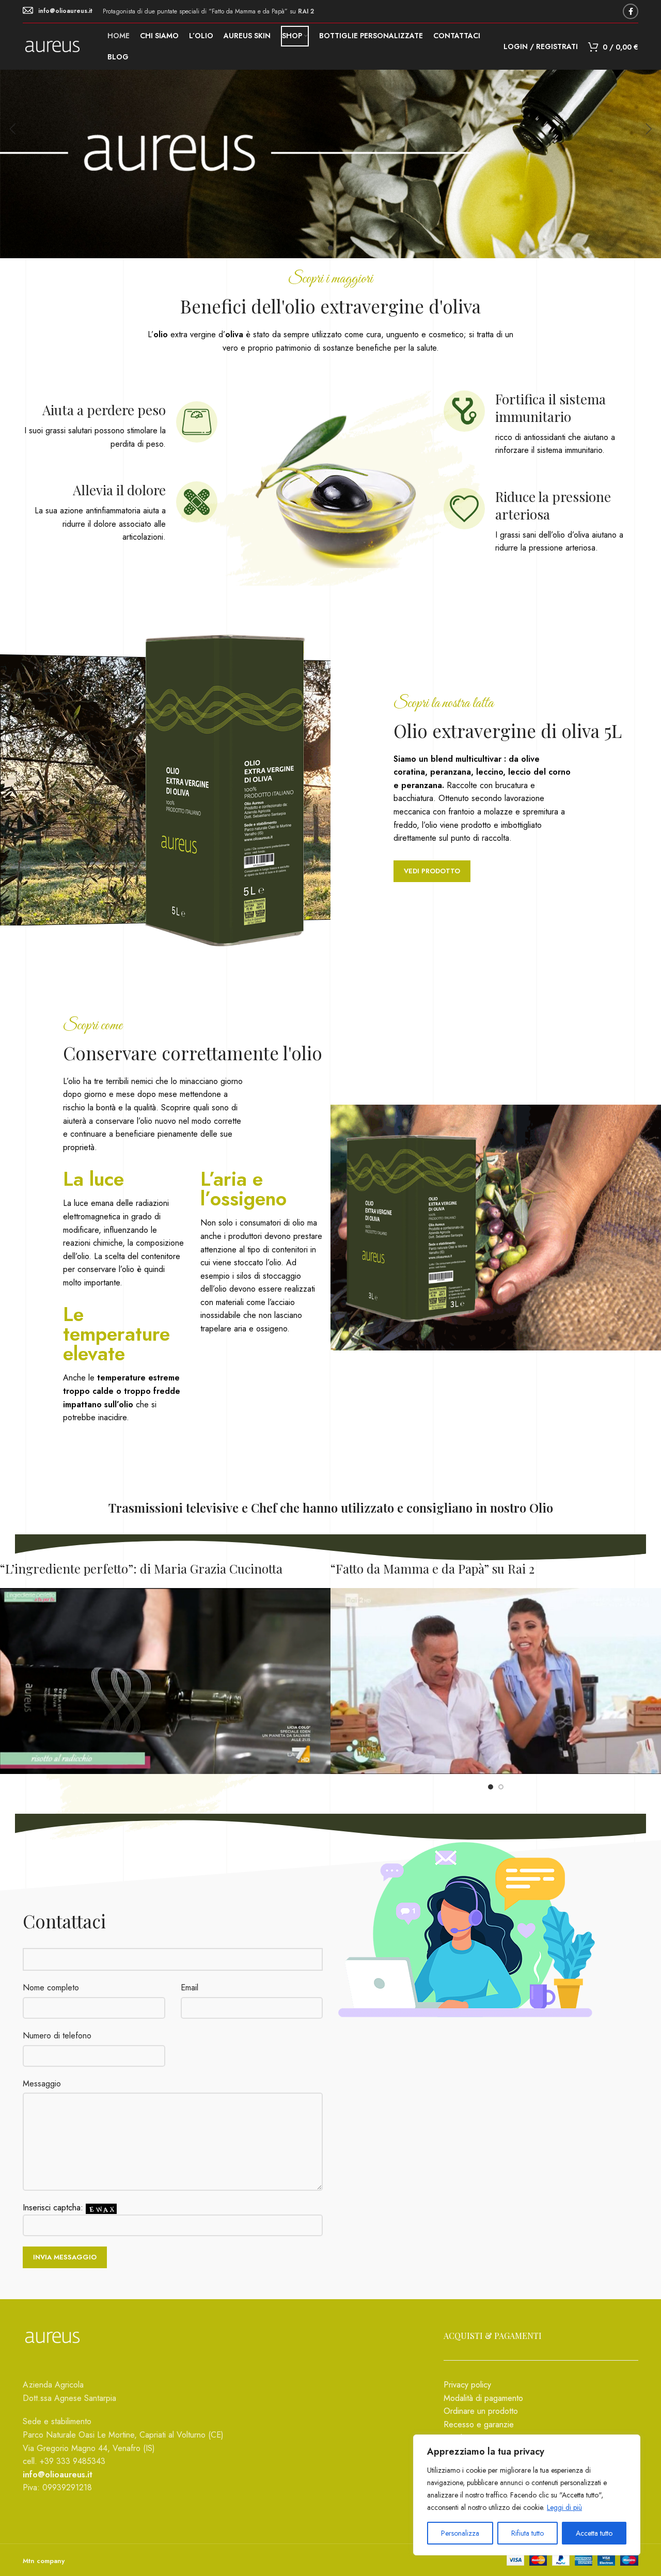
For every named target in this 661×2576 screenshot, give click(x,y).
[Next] (648, 129)
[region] (527, 2495)
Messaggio (42, 2084)
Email (190, 1988)
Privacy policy (467, 2385)
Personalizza (460, 2533)
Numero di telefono (57, 2036)
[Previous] (13, 129)
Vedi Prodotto (432, 871)
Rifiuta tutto (528, 2533)
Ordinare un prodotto (481, 2411)
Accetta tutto (594, 2533)
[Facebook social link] (631, 11)
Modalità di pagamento (483, 2398)
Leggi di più (564, 2507)
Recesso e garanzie (479, 2424)
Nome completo (51, 1988)
